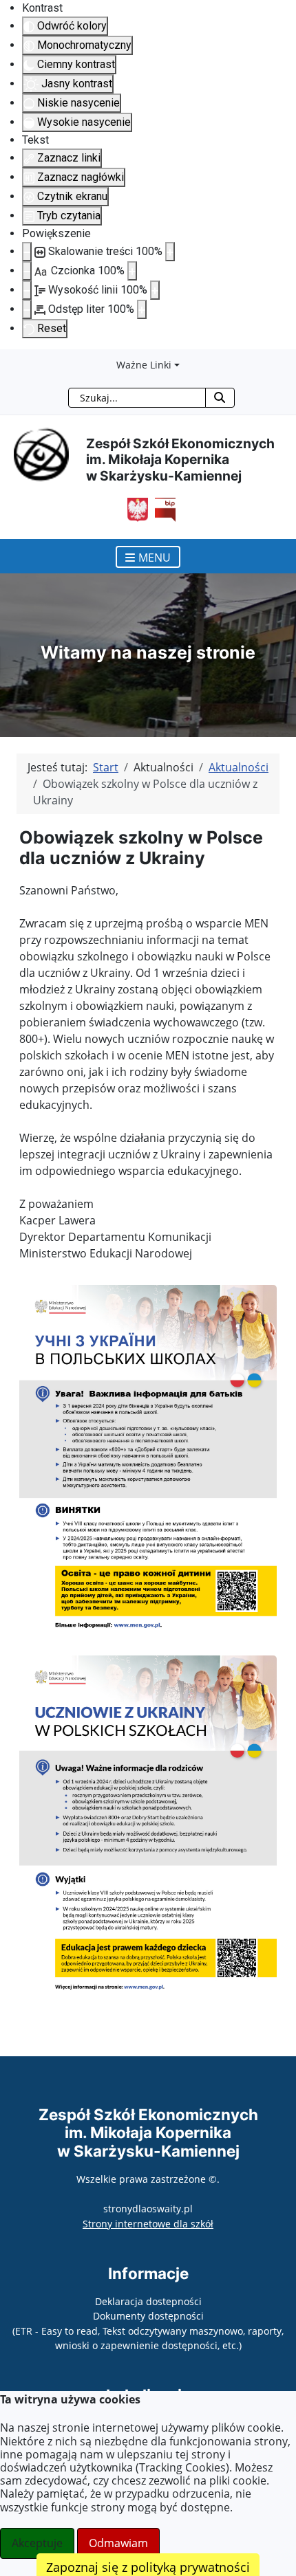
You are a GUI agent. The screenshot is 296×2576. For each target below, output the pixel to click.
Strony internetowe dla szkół (148, 2224)
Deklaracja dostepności (148, 2301)
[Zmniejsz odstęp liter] (27, 309)
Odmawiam (118, 2543)
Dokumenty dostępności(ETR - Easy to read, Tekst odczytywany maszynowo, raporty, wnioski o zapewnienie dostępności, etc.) (148, 2331)
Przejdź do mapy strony (10, 360)
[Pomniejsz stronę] (27, 252)
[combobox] (137, 398)
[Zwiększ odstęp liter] (142, 309)
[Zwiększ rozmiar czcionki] (132, 271)
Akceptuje (37, 2543)
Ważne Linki (144, 365)
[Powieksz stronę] (170, 252)
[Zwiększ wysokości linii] (155, 290)
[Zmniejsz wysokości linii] (27, 290)
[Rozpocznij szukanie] (220, 398)
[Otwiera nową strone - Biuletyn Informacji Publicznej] (162, 509)
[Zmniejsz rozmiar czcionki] (27, 271)
